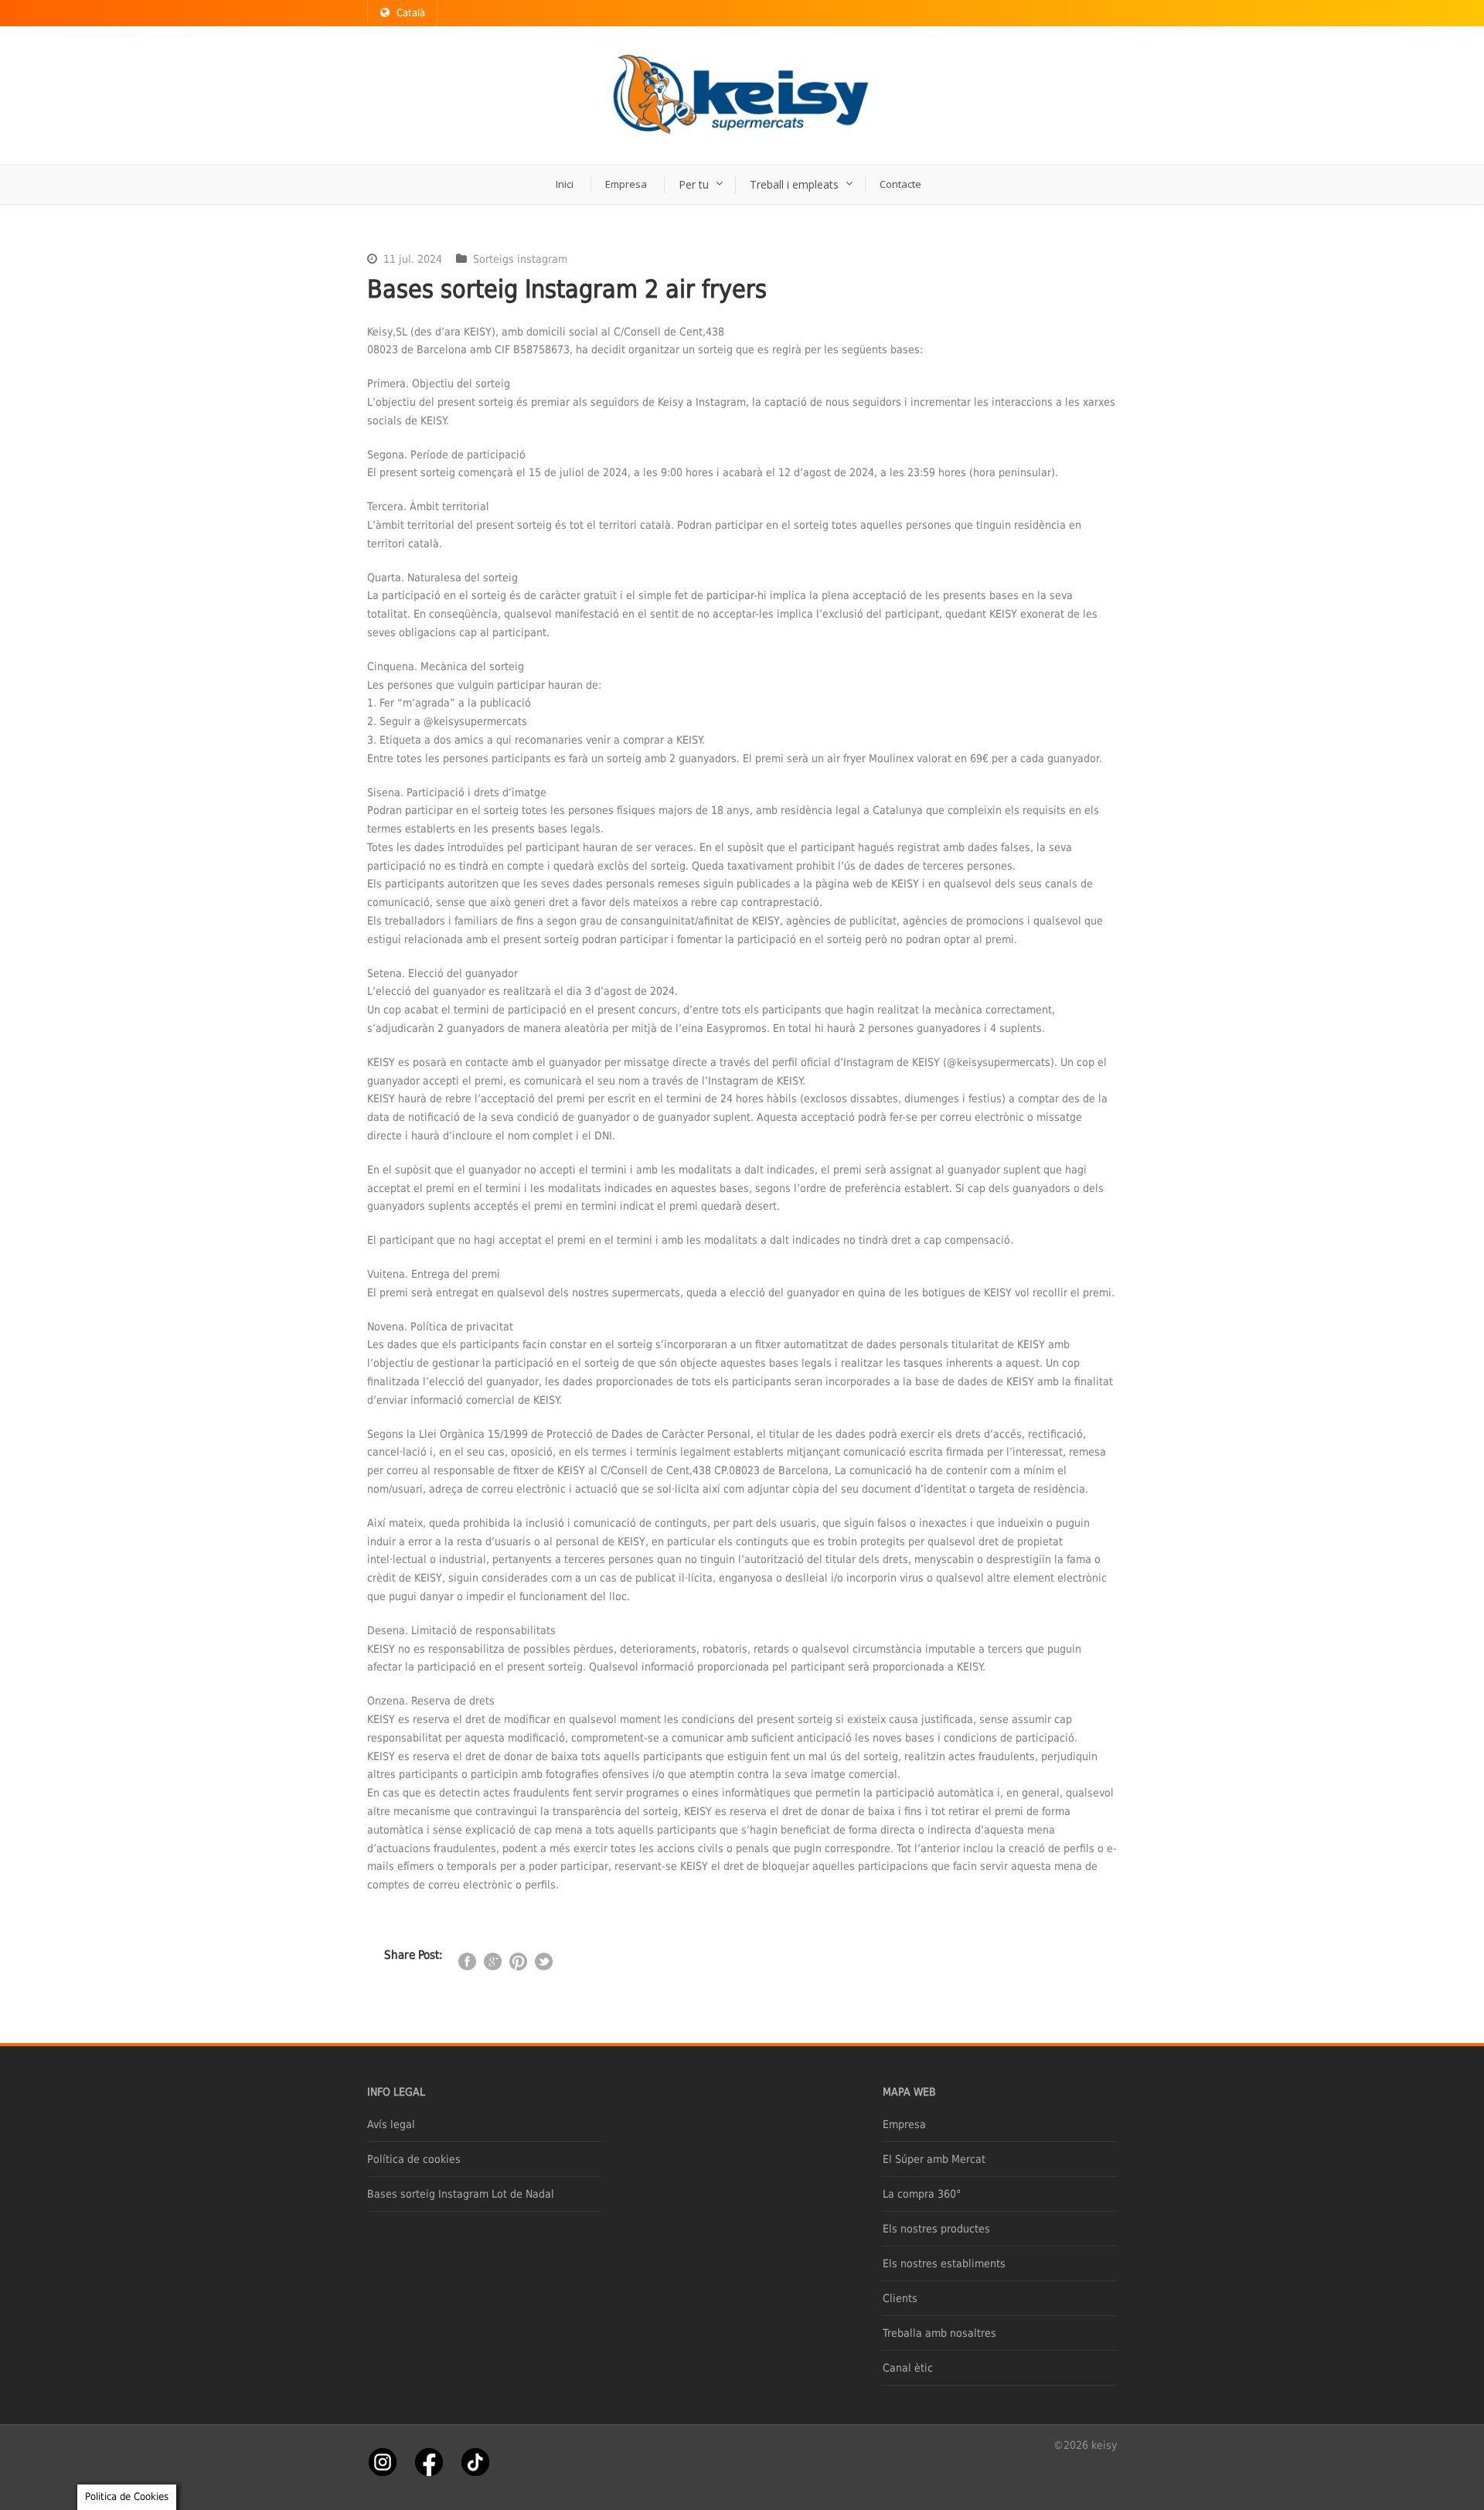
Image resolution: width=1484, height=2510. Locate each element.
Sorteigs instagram (520, 259)
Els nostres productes (936, 2229)
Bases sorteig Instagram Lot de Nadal (461, 2194)
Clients (900, 2298)
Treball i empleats (794, 184)
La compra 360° (922, 2194)
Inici (565, 184)
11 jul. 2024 (413, 259)
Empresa (626, 184)
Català (411, 13)
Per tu (694, 184)
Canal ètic (908, 2368)
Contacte (900, 184)
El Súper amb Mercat (934, 2159)
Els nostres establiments (944, 2263)
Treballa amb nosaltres (939, 2333)
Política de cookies (414, 2159)
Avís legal (391, 2124)
